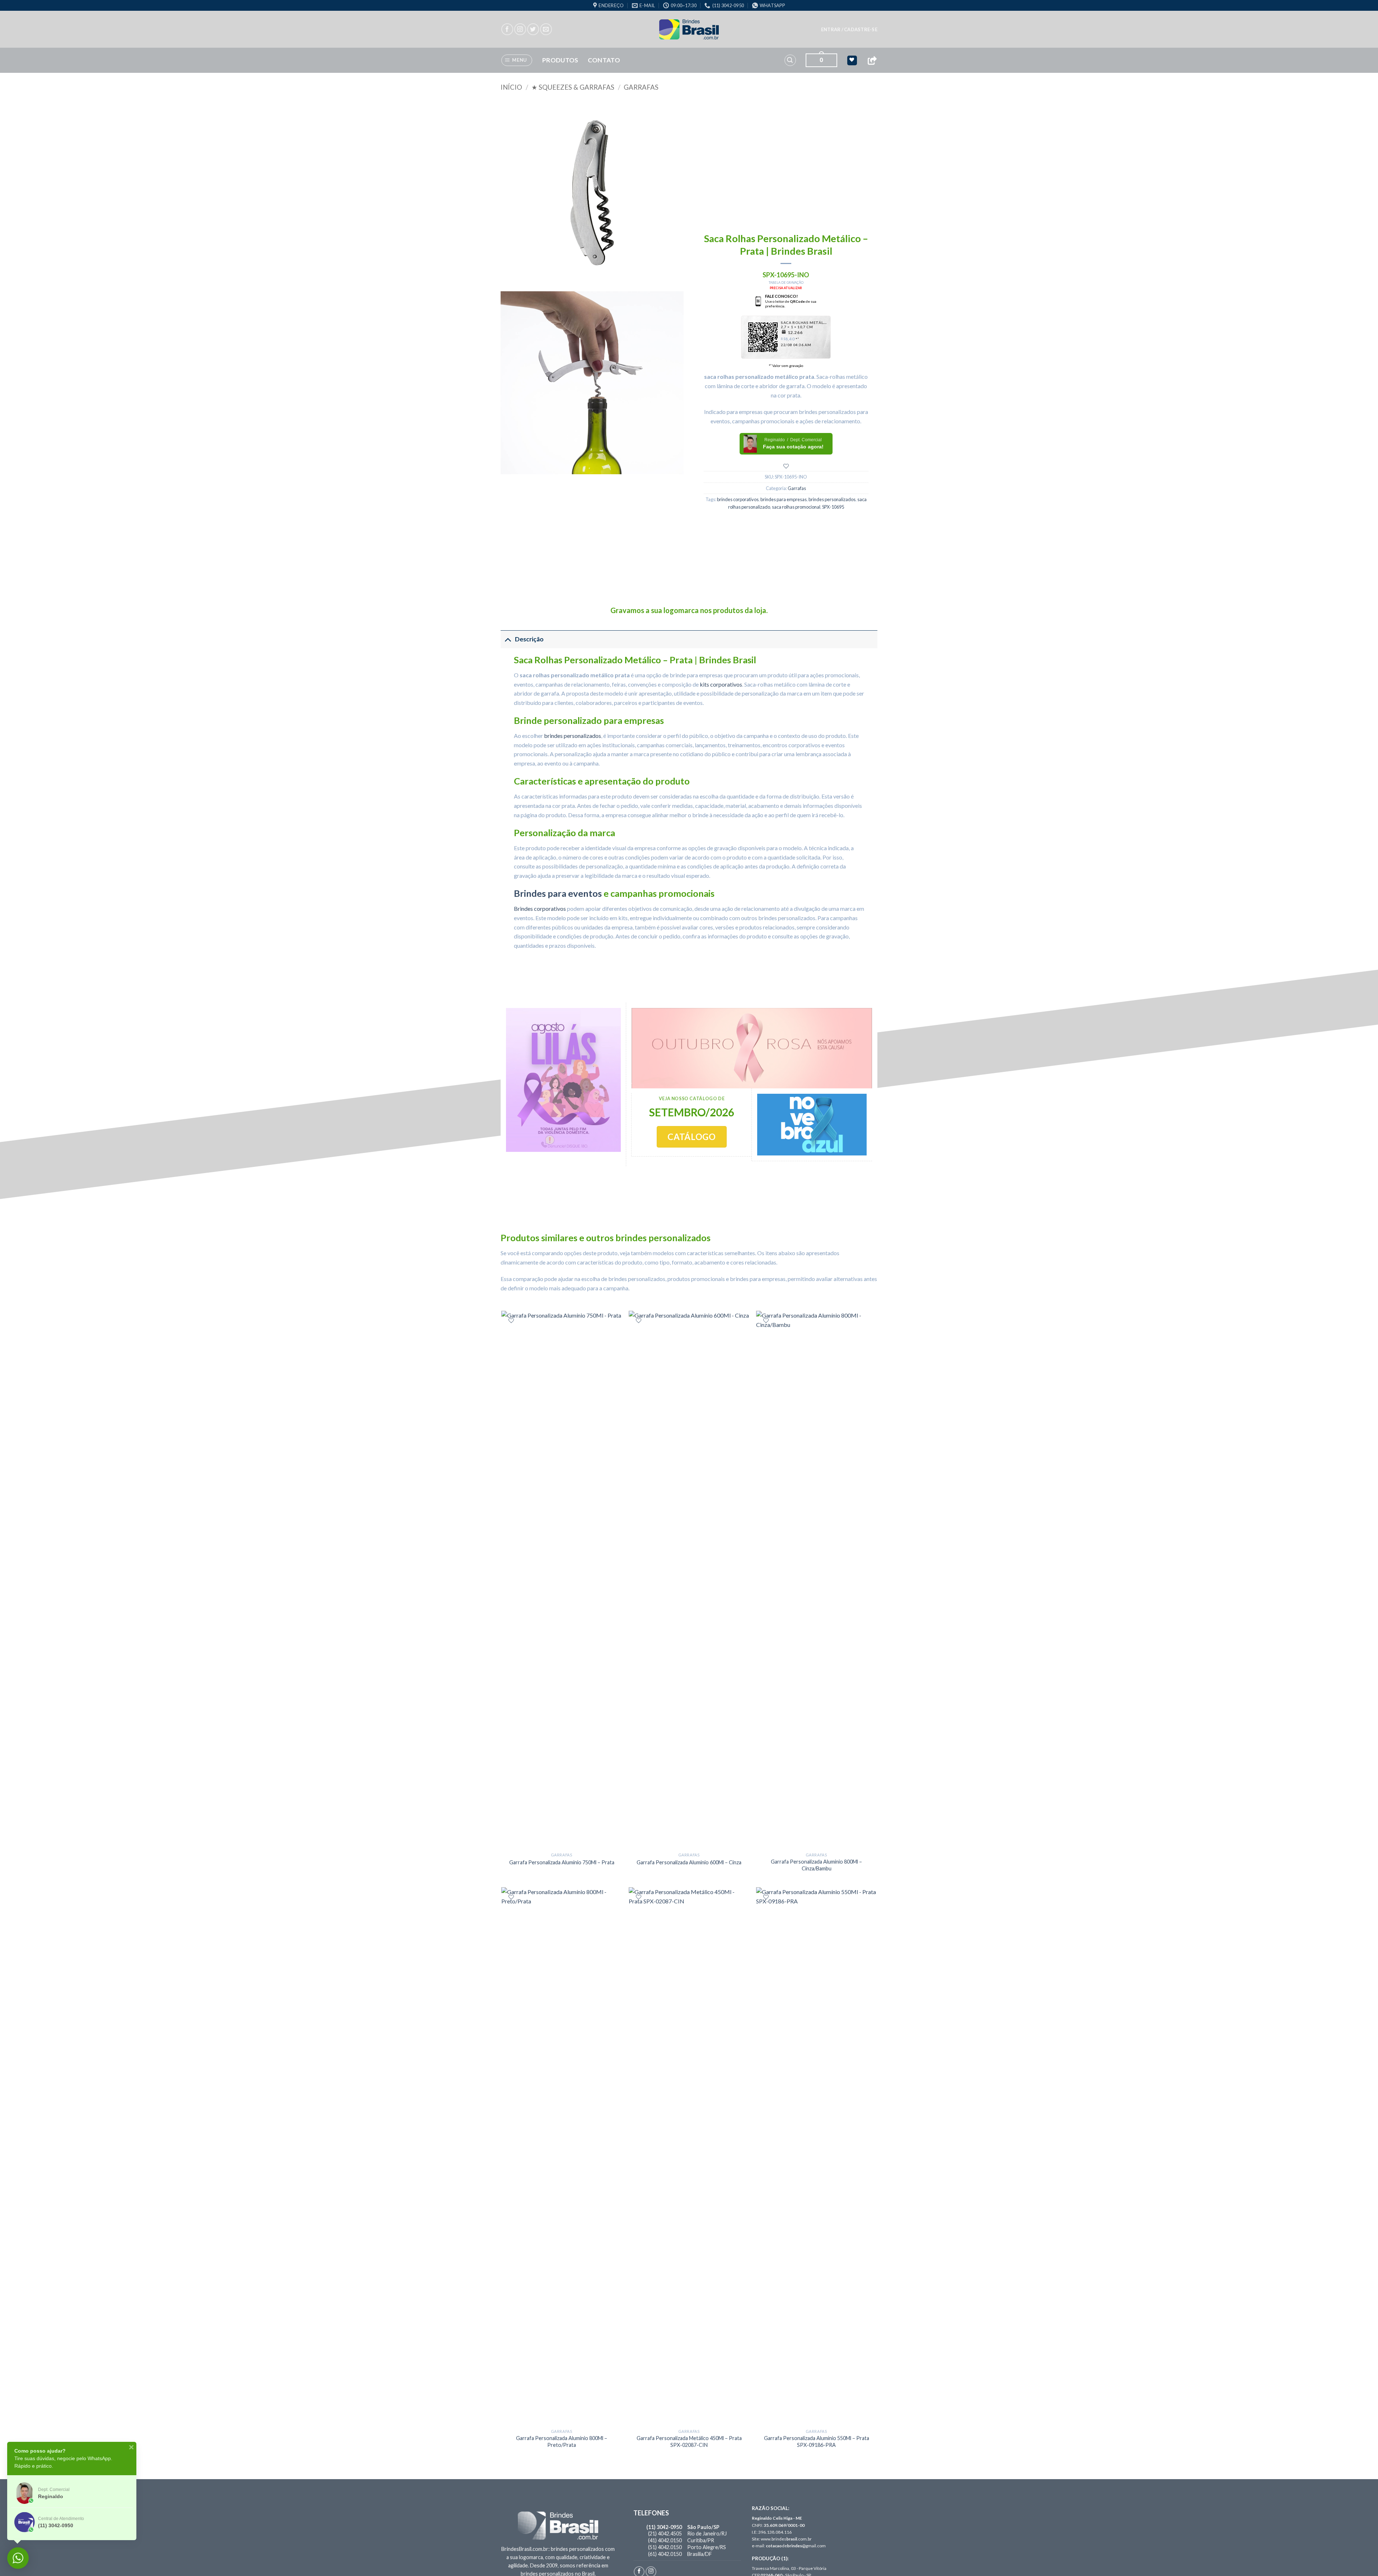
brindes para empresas (784, 499)
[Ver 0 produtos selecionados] (852, 60)
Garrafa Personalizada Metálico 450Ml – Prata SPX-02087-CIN (689, 2441)
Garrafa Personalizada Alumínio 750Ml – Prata (562, 1862)
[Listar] (786, 466)
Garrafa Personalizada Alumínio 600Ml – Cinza (689, 1862)
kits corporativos (721, 684)
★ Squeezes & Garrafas (573, 87)
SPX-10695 (833, 507)
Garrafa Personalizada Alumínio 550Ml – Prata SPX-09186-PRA (817, 2441)
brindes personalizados (832, 499)
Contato (604, 60)
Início (511, 87)
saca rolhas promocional (796, 507)
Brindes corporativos (540, 908)
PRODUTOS (560, 60)
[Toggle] (508, 639)
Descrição (529, 639)
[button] (849, 29)
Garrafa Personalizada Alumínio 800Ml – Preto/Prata (562, 2441)
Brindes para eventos (558, 893)
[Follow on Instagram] (520, 29)
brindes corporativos (738, 499)
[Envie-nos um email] (546, 29)
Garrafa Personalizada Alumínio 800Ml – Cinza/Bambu (816, 1865)
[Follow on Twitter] (533, 29)
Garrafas (641, 87)
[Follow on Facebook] (507, 29)
